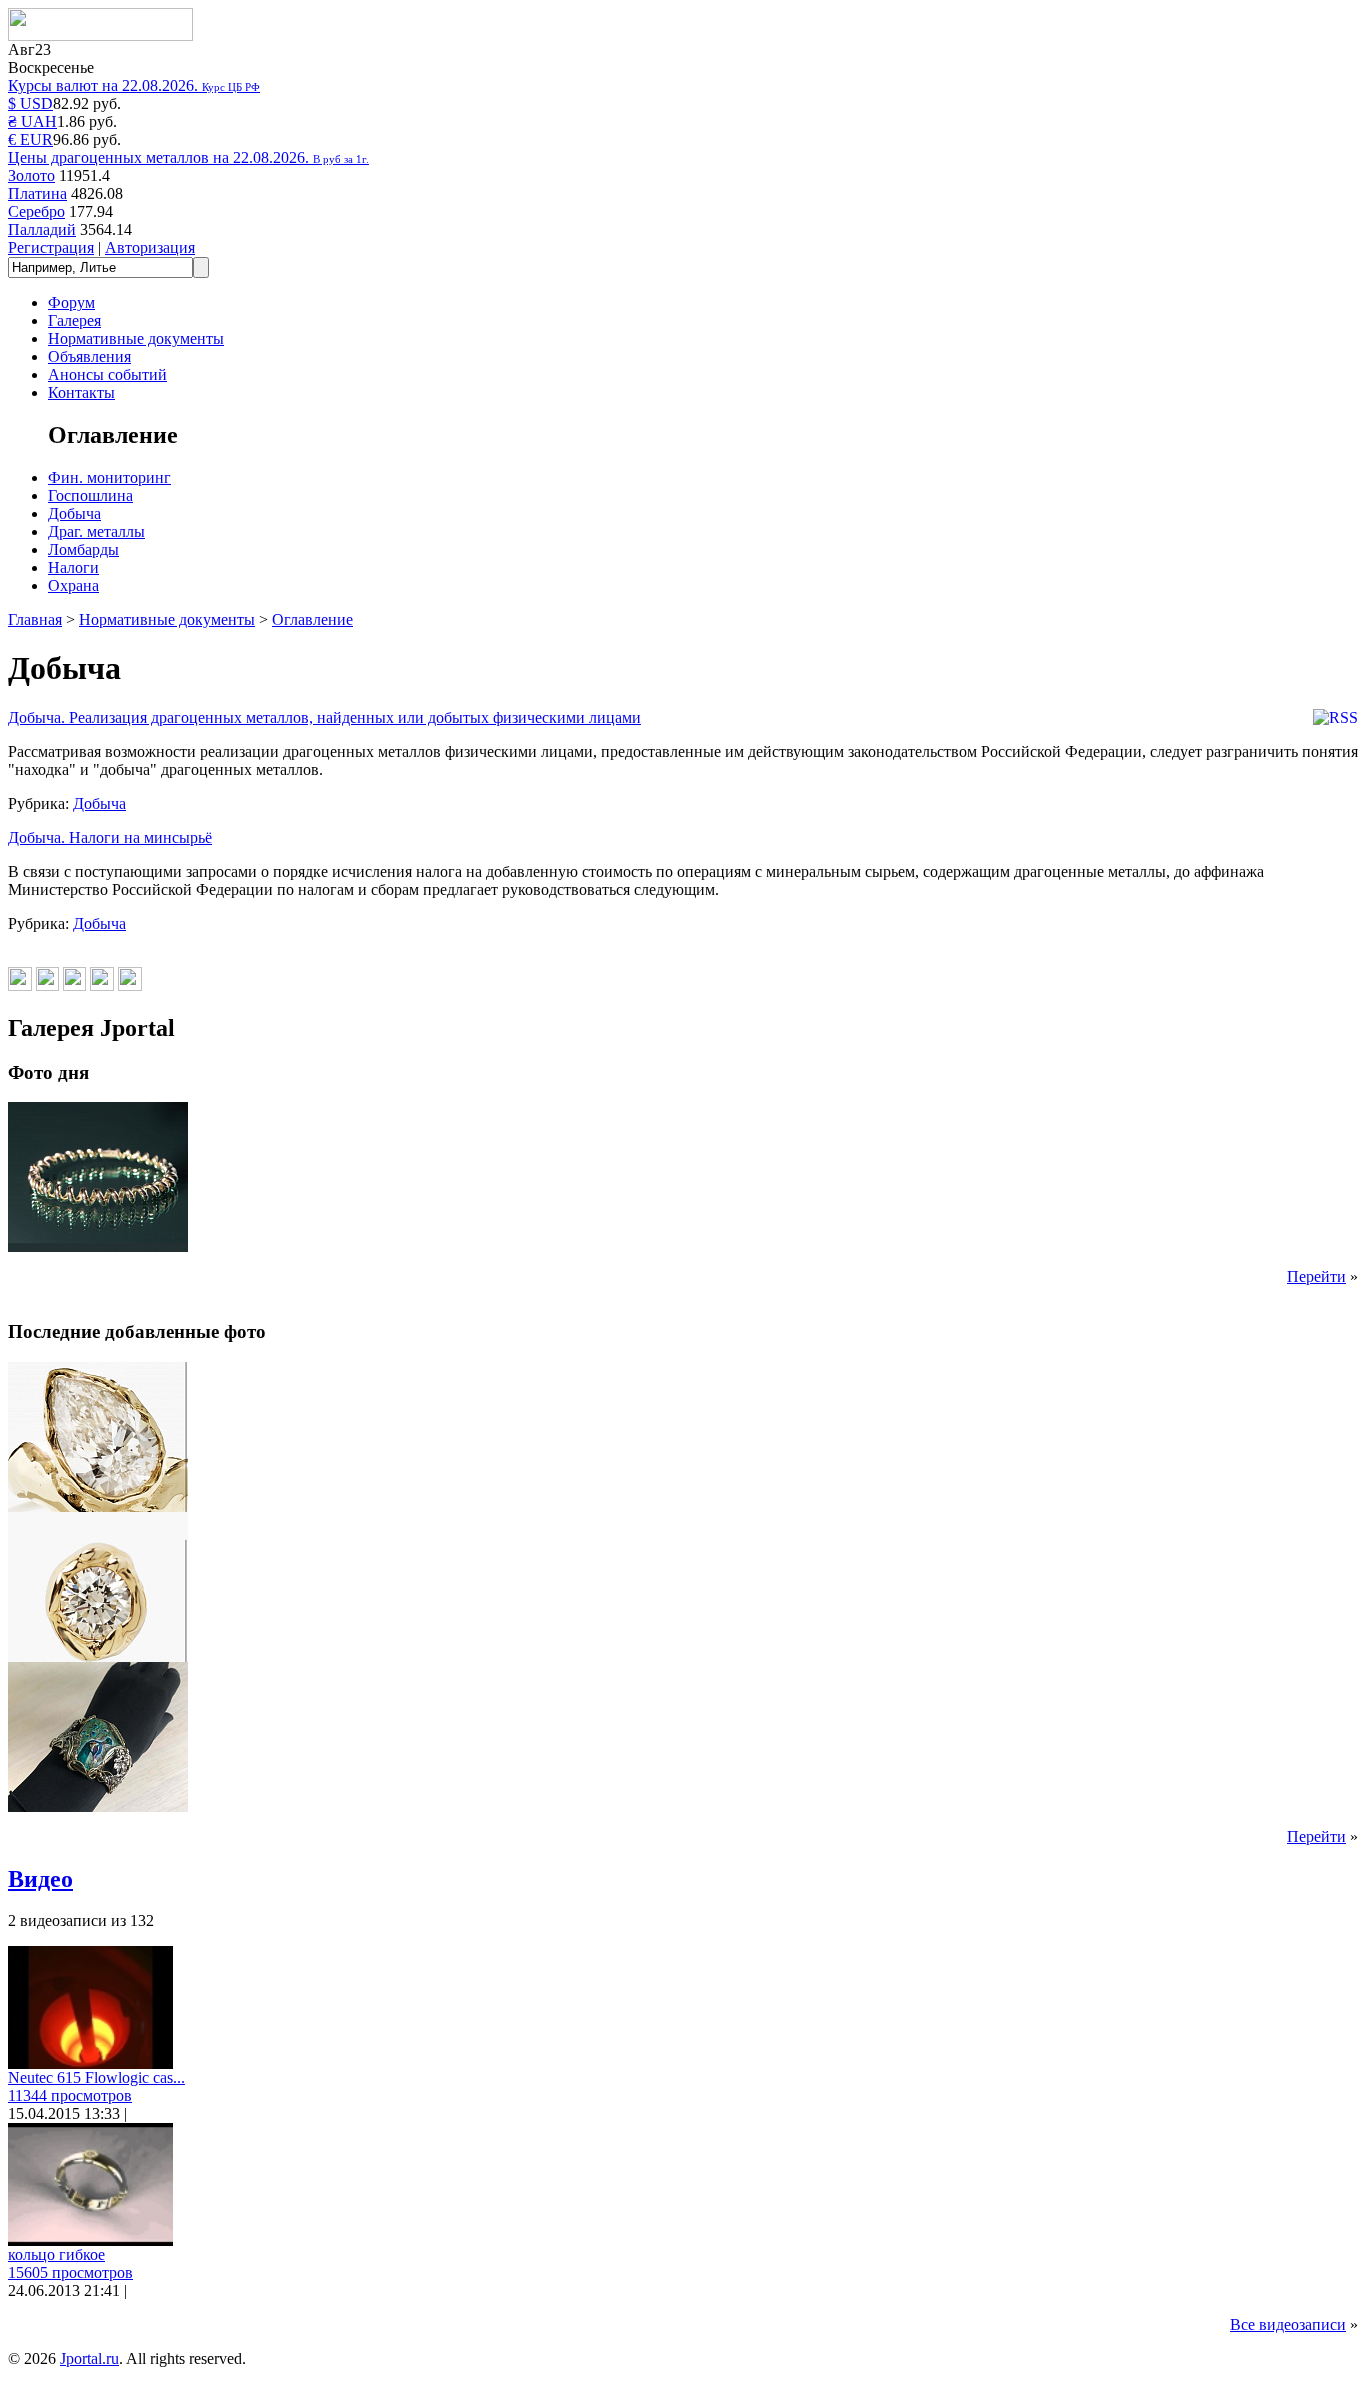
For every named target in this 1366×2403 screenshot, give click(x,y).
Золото (31, 175)
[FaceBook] (102, 985)
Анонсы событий (107, 374)
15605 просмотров (70, 2272)
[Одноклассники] (47, 985)
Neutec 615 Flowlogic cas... (96, 2077)
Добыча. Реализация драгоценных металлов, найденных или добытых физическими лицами (324, 717)
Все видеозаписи (1288, 2324)
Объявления (89, 356)
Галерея (74, 320)
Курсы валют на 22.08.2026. (134, 85)
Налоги (73, 567)
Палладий (42, 229)
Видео (40, 1879)
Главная (35, 619)
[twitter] (130, 985)
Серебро (36, 211)
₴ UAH (32, 121)
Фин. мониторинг (109, 477)
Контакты (81, 392)
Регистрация (51, 247)
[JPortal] (100, 35)
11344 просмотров (70, 2095)
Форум (71, 302)
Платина (37, 193)
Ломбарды (83, 549)
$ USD (30, 103)
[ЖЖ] (74, 985)
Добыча (74, 513)
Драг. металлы (96, 531)
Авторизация (150, 247)
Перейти (1316, 1276)
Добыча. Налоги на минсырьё (110, 837)
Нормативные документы (136, 338)
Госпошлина (90, 495)
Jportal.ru (89, 2358)
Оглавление (312, 619)
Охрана (73, 585)
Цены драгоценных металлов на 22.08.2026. (188, 157)
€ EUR (30, 139)
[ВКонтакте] (20, 985)
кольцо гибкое (56, 2254)
